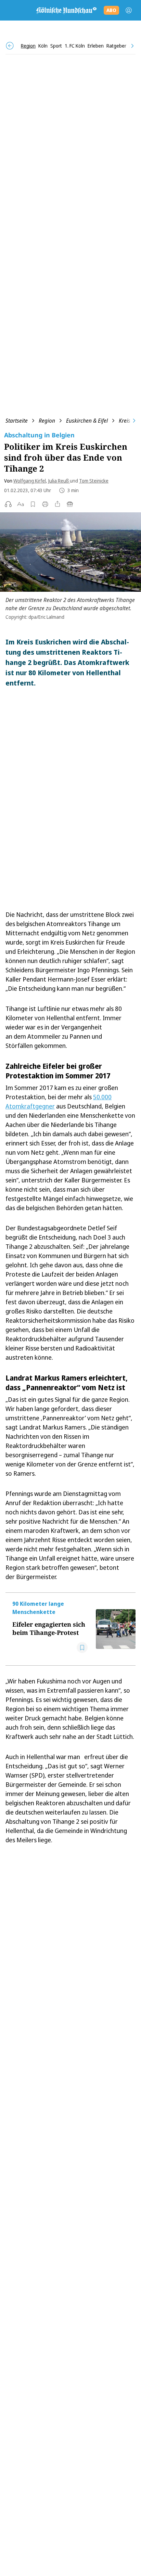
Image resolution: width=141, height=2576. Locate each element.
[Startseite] (66, 10)
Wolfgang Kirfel (30, 481)
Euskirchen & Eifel (87, 421)
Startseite (17, 421)
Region (47, 421)
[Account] (129, 10)
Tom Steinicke (94, 481)
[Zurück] (10, 46)
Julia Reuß (59, 481)
